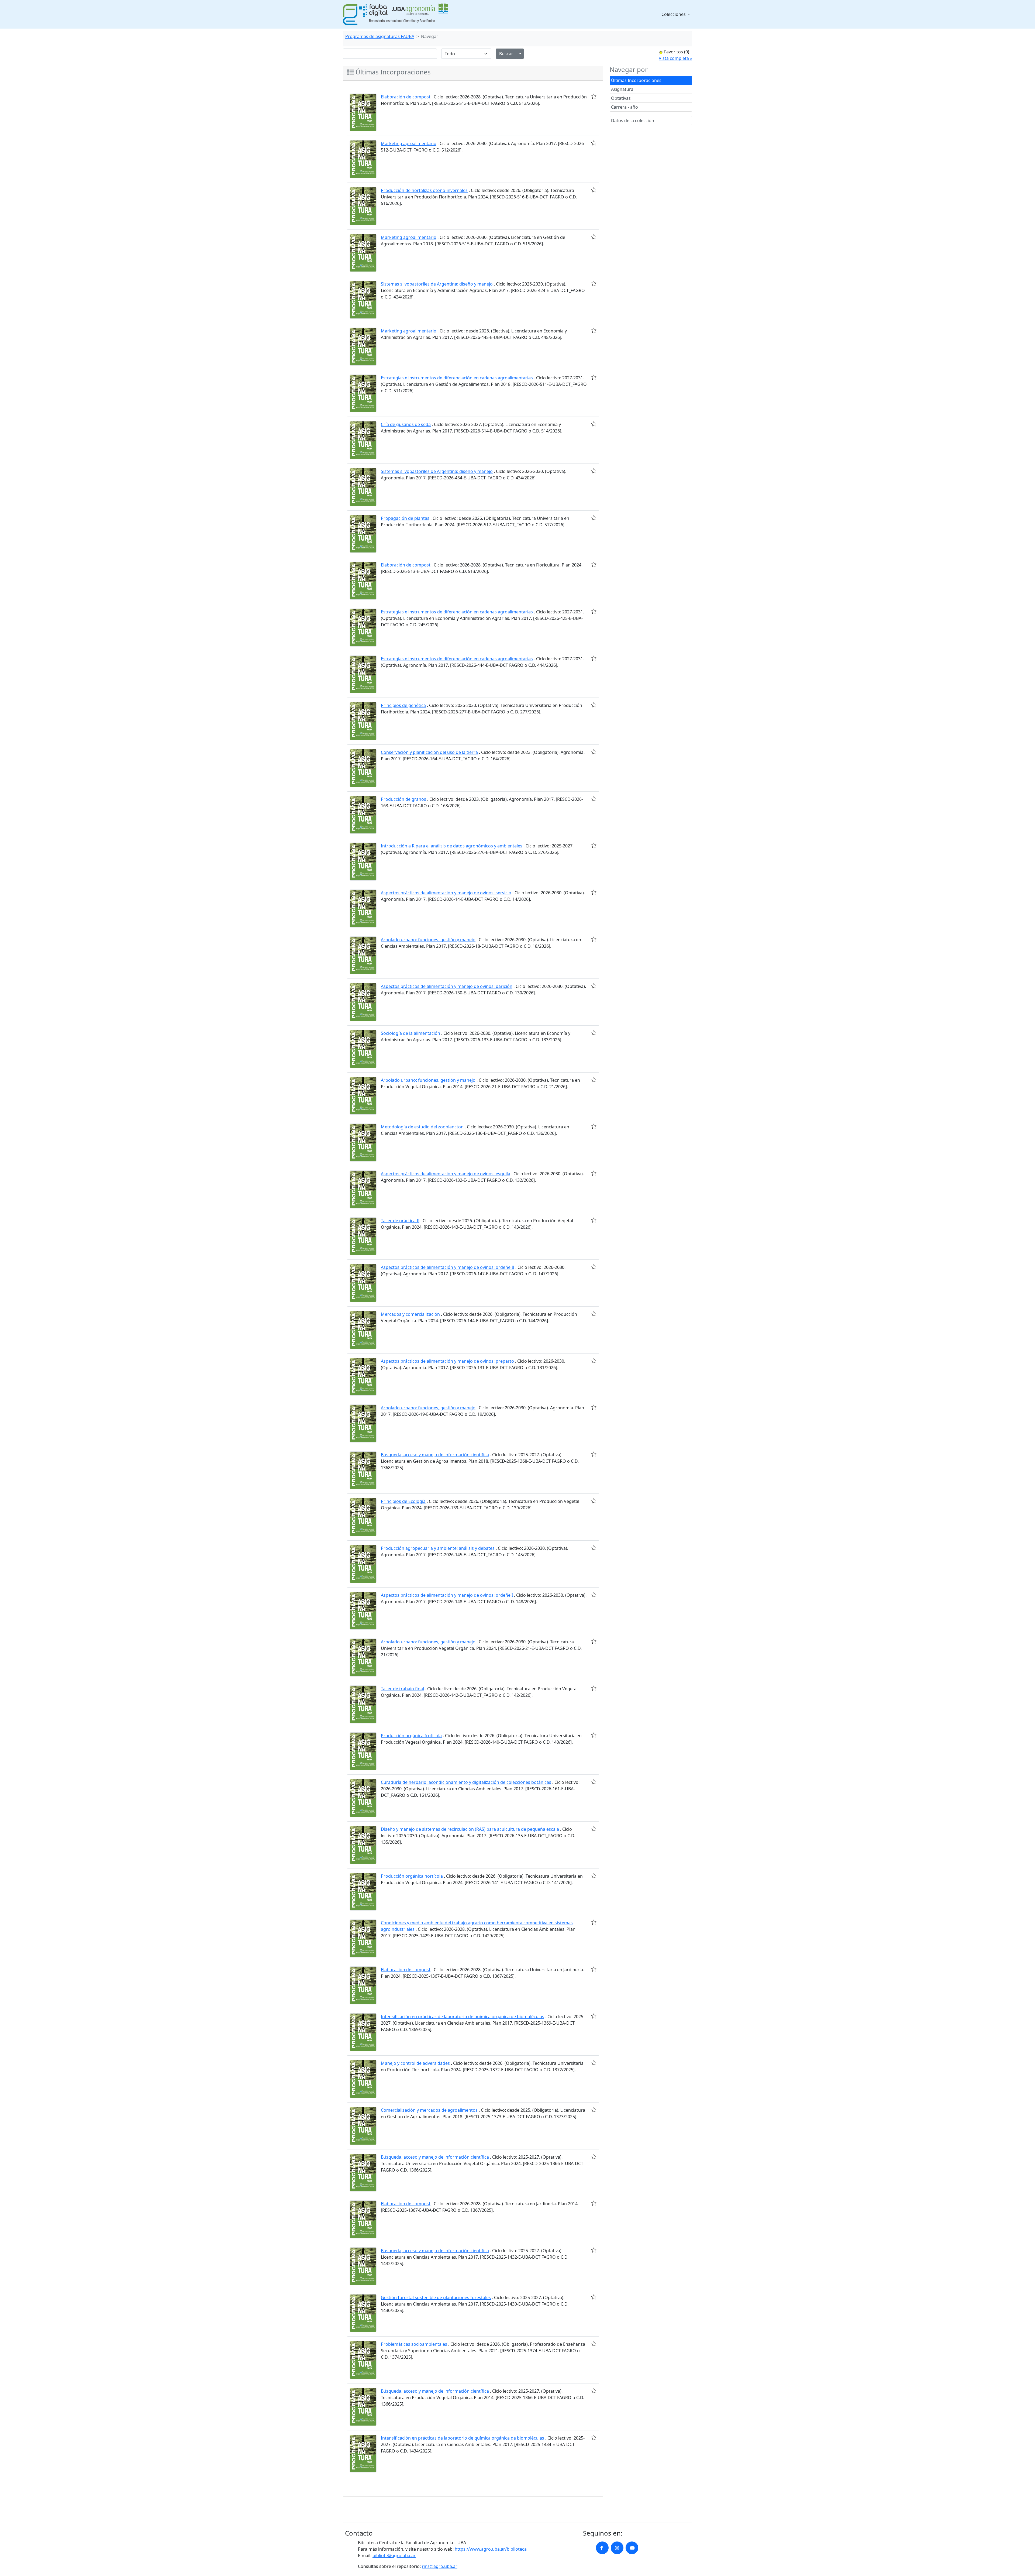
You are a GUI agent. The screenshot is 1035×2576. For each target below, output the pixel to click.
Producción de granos (403, 799)
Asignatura (622, 89)
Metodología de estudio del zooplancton (422, 1127)
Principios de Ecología (403, 1501)
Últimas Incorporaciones (636, 80)
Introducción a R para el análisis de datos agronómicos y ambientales (452, 846)
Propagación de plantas (405, 518)
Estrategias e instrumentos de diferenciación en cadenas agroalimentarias (457, 378)
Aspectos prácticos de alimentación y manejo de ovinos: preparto (447, 1361)
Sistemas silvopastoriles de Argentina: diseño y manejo (437, 284)
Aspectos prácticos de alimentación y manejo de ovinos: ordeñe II (448, 1267)
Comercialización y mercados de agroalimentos (429, 2110)
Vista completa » (675, 58)
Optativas (621, 98)
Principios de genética (403, 705)
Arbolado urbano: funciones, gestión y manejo (428, 940)
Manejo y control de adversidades (415, 2063)
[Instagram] (617, 2548)
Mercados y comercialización (410, 1314)
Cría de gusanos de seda (406, 424)
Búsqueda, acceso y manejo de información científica (435, 1455)
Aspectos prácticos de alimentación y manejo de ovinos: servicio (446, 893)
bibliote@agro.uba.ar (394, 2556)
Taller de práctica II (400, 1221)
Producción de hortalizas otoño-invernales (424, 190)
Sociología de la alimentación (410, 1033)
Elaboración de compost (406, 97)
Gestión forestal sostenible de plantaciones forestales (436, 2297)
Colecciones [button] (674, 14)
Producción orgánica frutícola (411, 1736)
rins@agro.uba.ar (440, 2566)
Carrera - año (625, 107)
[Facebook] (602, 2548)
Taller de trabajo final (402, 1689)
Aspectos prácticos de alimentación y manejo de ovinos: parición (447, 986)
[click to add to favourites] (594, 96)
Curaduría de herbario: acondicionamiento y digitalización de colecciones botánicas (466, 1782)
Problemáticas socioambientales (414, 2344)
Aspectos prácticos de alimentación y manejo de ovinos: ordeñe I (447, 1595)
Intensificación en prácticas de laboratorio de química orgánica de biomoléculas (463, 2017)
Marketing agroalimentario (409, 143)
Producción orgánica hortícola (412, 1876)
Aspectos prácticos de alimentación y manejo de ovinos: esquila (446, 1174)
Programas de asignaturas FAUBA (380, 36)
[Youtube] (632, 2548)
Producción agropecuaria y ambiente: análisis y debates (438, 1548)
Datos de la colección (633, 121)
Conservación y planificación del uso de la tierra (429, 752)
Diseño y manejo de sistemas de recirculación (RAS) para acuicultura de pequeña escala (470, 1829)
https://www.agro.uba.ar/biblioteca (491, 2549)
